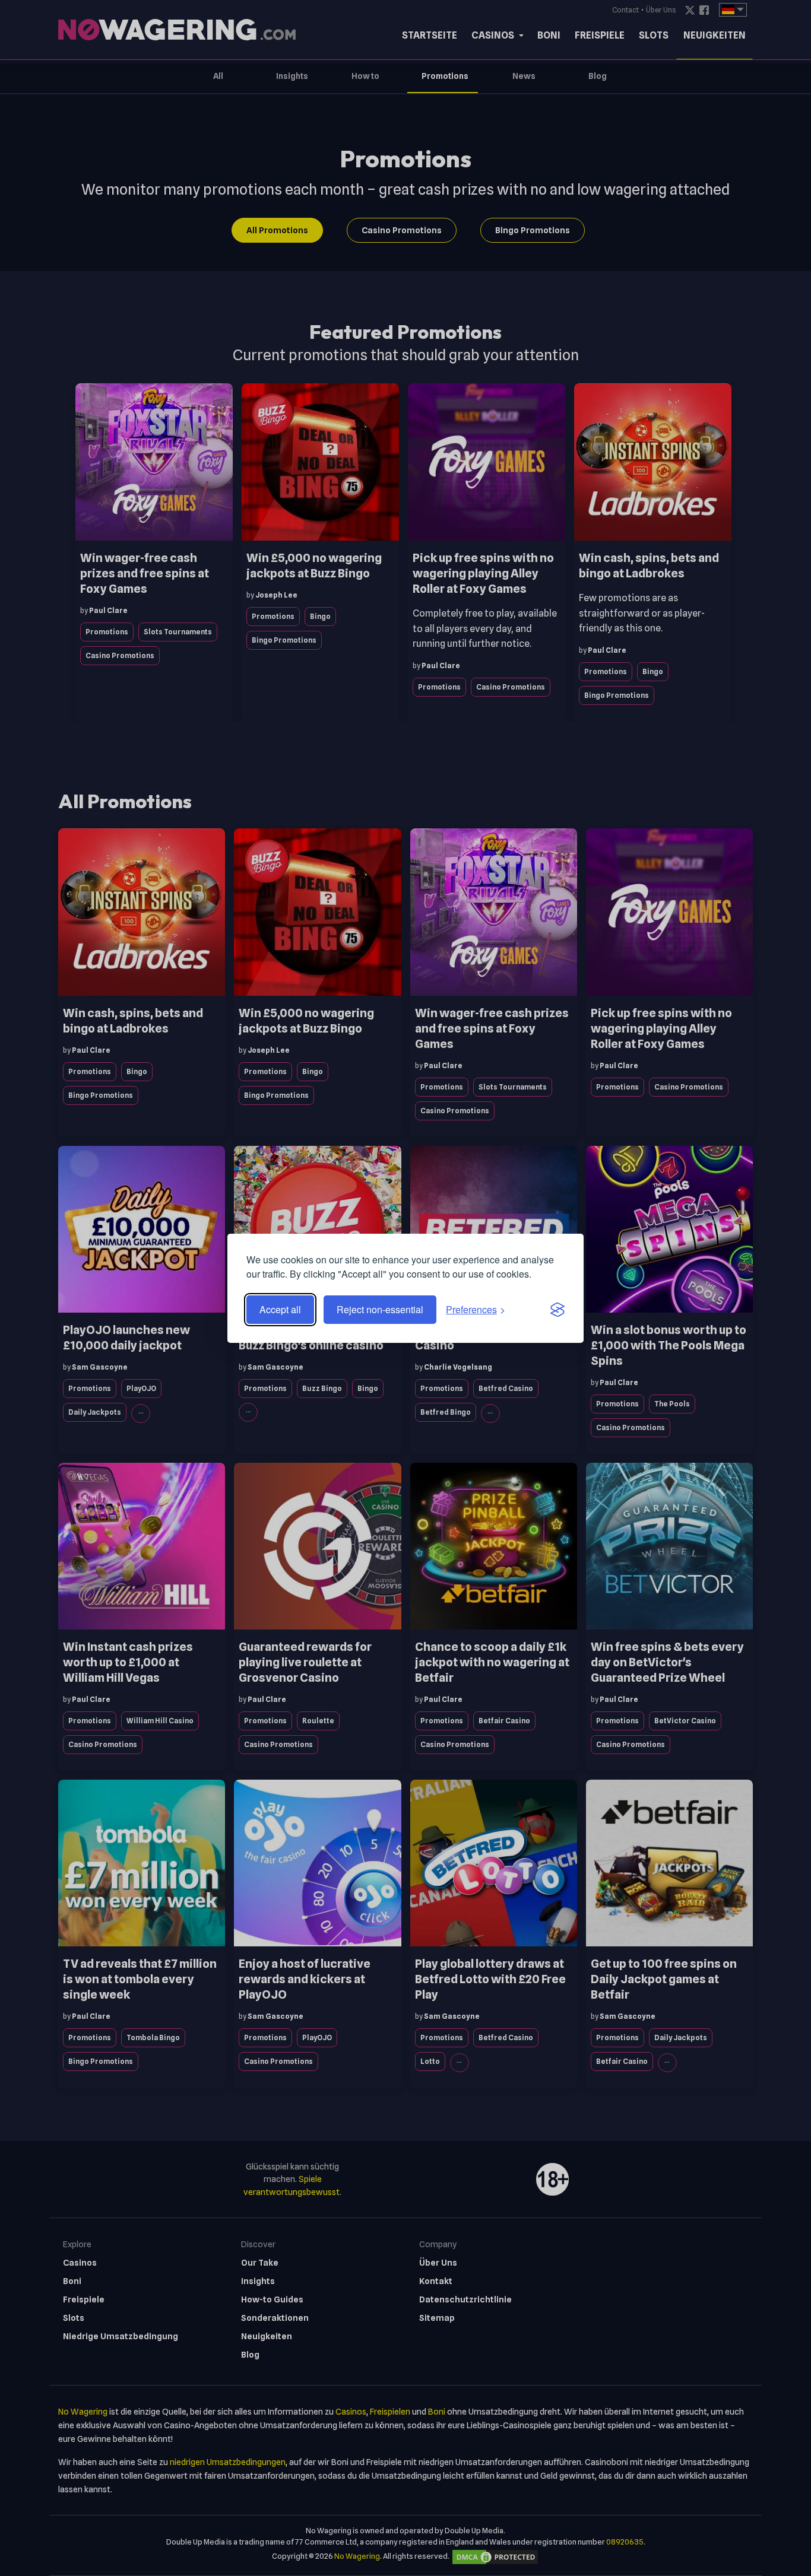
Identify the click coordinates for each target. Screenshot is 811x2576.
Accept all (280, 1309)
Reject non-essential (380, 1309)
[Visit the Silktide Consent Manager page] (557, 1310)
